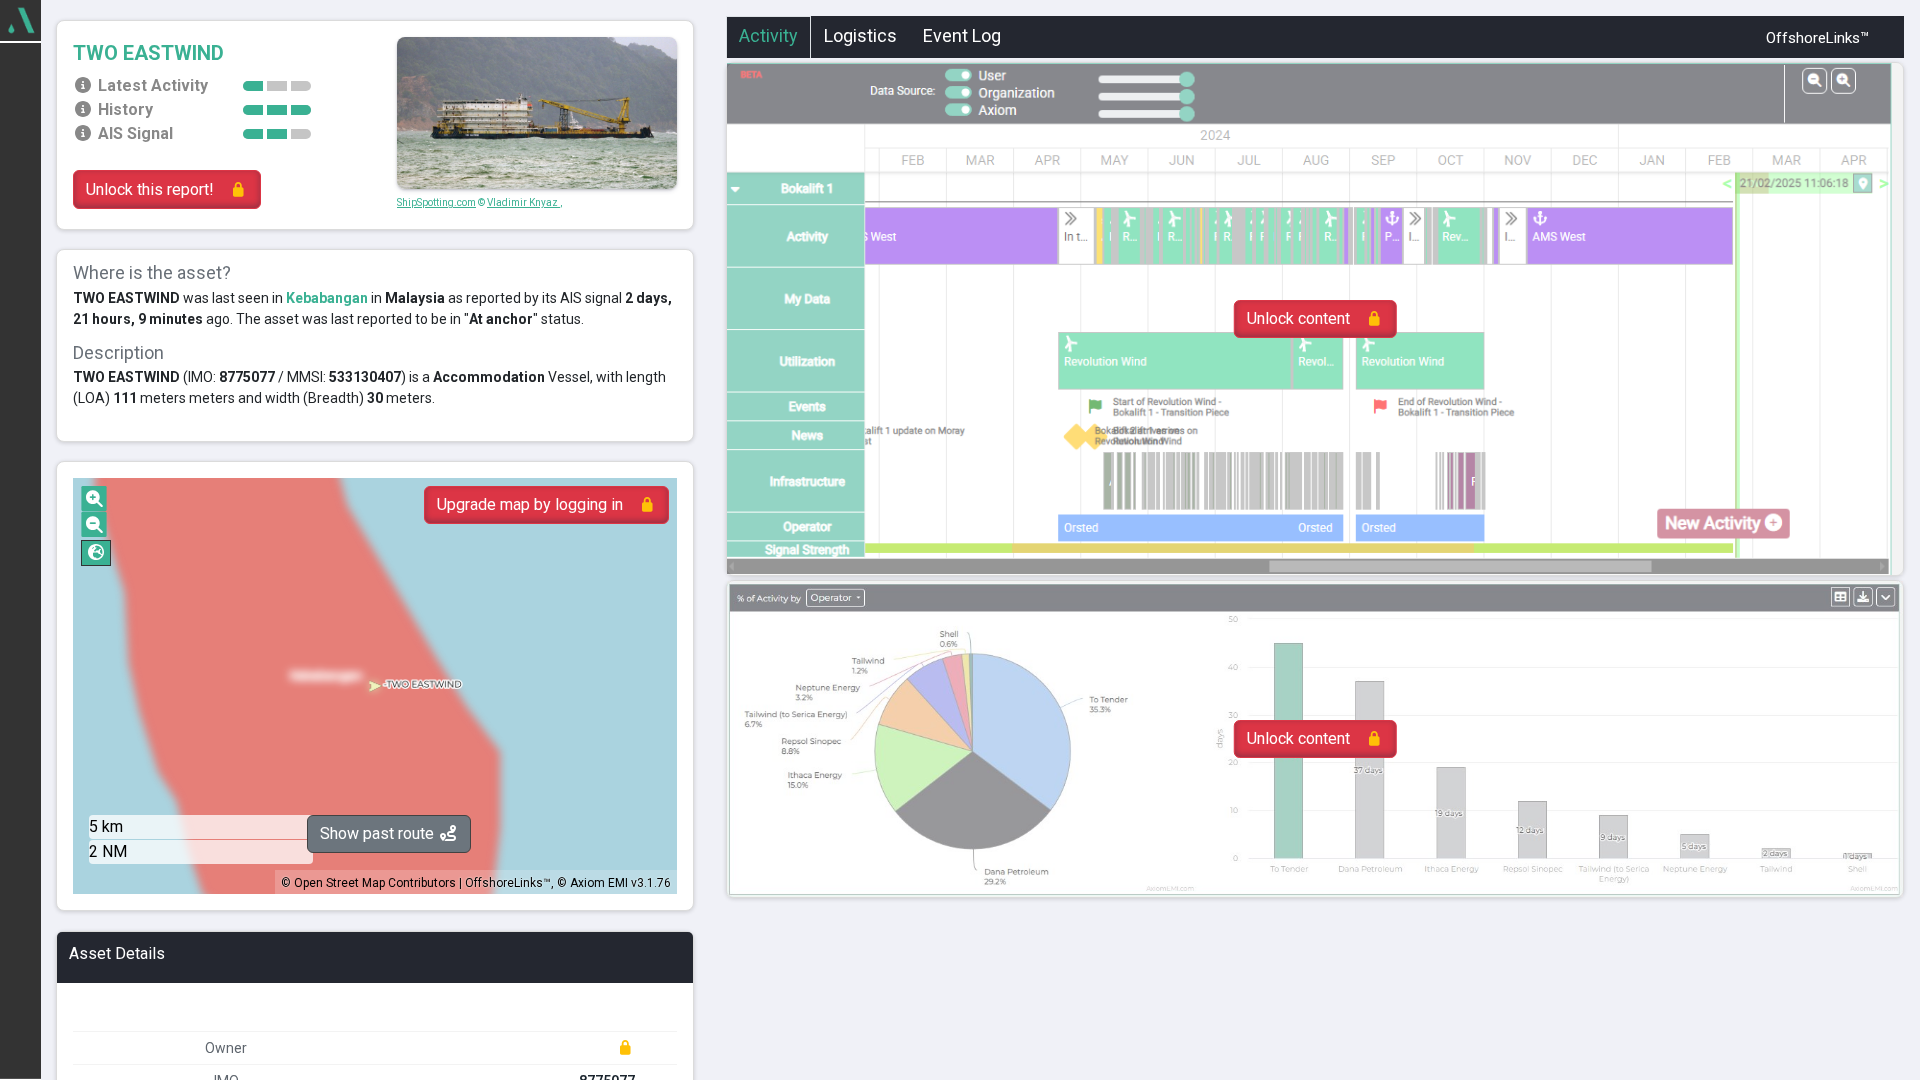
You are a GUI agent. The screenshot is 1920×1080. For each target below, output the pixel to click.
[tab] (768, 38)
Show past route (379, 833)
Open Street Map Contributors (375, 883)
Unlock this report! (150, 189)
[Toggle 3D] (96, 553)
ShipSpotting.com (436, 202)
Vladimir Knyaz (523, 202)
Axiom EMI (599, 883)
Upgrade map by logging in (530, 504)
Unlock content (1298, 318)
